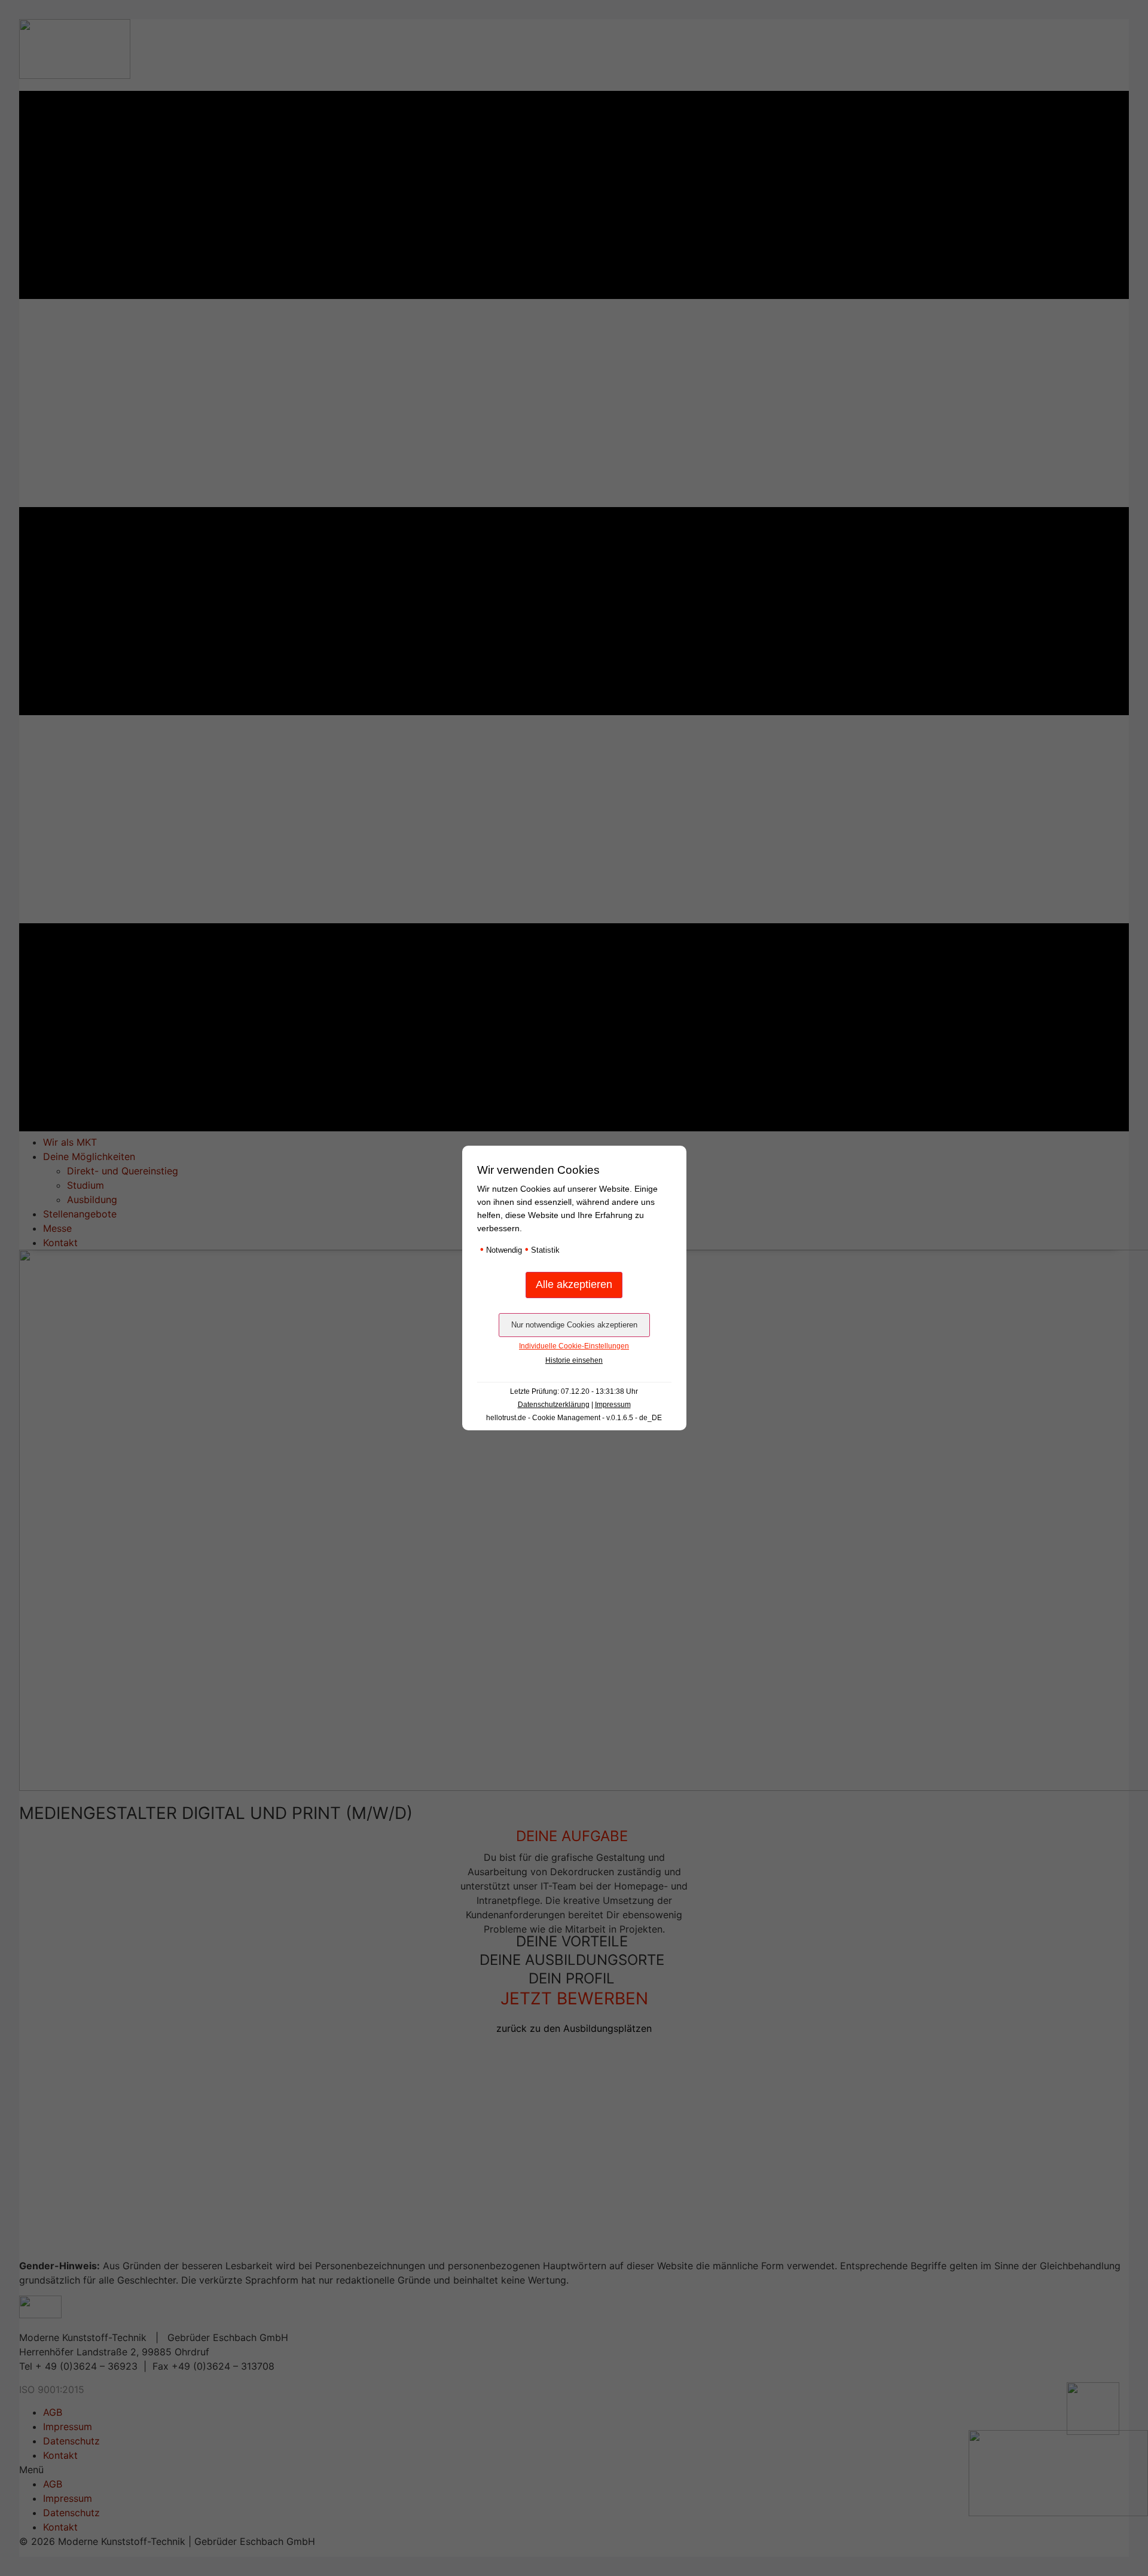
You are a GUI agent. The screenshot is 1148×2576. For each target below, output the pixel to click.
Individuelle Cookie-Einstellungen (574, 1346)
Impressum (613, 1405)
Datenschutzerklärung (554, 1405)
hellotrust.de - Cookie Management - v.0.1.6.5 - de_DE (574, 1418)
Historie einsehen (574, 1360)
